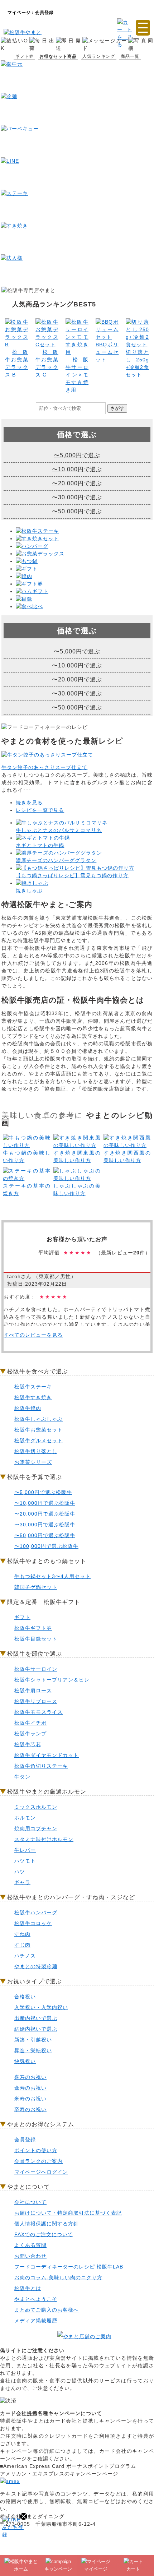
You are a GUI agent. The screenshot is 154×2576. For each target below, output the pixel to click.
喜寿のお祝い (30, 2077)
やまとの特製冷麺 (36, 1966)
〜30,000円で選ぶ (77, 497)
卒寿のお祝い (30, 2109)
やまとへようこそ (36, 2299)
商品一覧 (130, 56)
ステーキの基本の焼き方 (27, 1190)
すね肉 (22, 1934)
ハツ (20, 1872)
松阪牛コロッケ (33, 1923)
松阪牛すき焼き (33, 1397)
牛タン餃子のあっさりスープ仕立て (44, 767)
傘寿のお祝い (30, 2088)
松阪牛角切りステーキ (41, 1766)
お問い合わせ (30, 2256)
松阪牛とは (28, 2288)
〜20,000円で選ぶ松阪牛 (45, 1514)
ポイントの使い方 (36, 2150)
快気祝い (25, 2061)
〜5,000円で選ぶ (77, 455)
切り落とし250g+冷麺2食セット (137, 363)
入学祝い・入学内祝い (41, 2007)
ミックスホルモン (36, 1807)
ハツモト (25, 1861)
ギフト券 (24, 56)
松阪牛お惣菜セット (38, 1430)
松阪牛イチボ (30, 1723)
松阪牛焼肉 (28, 1408)
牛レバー (25, 1850)
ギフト (22, 1617)
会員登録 (25, 2140)
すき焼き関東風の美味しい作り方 (77, 1157)
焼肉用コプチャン (36, 1828)
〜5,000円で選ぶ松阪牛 (43, 1492)
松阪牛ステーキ (33, 1387)
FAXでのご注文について (44, 2234)
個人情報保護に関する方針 (47, 2224)
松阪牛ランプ (30, 1734)
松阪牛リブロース (36, 1701)
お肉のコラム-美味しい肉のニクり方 (58, 2277)
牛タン (22, 1777)
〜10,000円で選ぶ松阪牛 (45, 1503)
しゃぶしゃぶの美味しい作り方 (77, 1190)
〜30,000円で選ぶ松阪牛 (45, 1525)
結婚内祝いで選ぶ (36, 2029)
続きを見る (29, 803)
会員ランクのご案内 (38, 2161)
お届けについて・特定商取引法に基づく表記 (68, 2213)
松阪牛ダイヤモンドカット (47, 1755)
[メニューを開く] (143, 28)
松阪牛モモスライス (38, 1712)
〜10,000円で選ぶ (77, 469)
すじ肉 (22, 1945)
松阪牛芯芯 (28, 1744)
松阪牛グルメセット (38, 1440)
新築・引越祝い (33, 2040)
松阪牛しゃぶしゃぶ (38, 1419)
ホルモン (25, 1818)
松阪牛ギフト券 (33, 1628)
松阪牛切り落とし (36, 1451)
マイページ (20, 13)
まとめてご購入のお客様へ (47, 2310)
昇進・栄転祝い (33, 2050)
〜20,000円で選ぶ (77, 483)
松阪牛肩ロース (33, 1691)
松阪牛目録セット (36, 1639)
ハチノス (25, 1956)
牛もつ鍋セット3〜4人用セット (52, 1576)
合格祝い (25, 1997)
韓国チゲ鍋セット (36, 1587)
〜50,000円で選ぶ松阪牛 (45, 1535)
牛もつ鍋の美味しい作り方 (27, 1157)
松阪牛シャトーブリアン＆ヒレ (52, 1680)
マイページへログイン (41, 2172)
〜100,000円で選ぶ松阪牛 (46, 1546)
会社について (30, 2202)
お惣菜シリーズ (33, 1462)
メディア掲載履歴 (36, 2321)
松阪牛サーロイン (36, 1669)
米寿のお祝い (30, 2099)
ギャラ (22, 1882)
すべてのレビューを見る (33, 1335)
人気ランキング (99, 56)
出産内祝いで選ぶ (36, 2018)
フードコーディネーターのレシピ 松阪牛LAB (69, 2267)
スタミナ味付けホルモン (44, 1839)
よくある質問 (30, 2245)
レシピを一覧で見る (40, 810)
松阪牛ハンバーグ (36, 1913)
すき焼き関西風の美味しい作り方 (127, 1157)
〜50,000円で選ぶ (77, 511)
